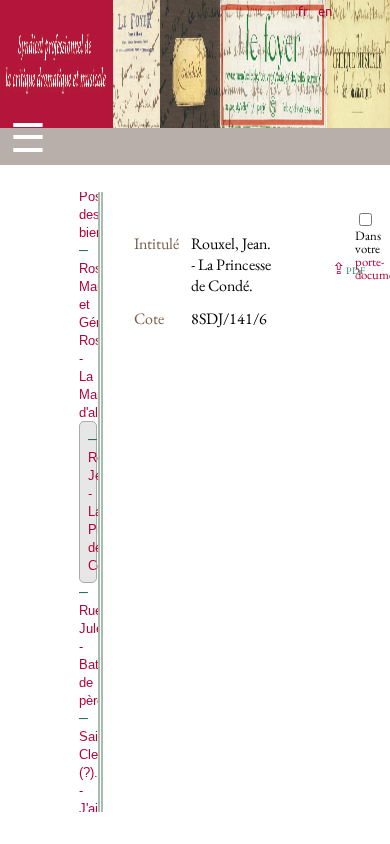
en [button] (325, 10)
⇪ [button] (348, 268)
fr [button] (303, 10)
